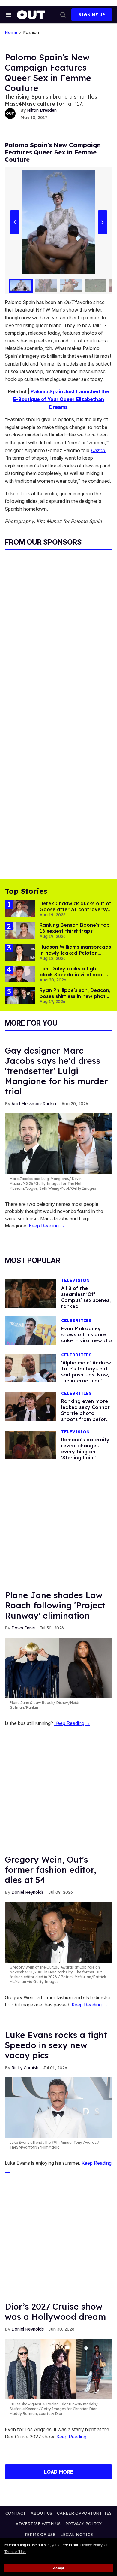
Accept (59, 2568)
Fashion (31, 33)
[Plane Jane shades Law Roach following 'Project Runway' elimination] (58, 1667)
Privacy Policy (91, 2545)
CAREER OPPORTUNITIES (84, 2513)
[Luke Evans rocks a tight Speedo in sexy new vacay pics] (58, 2107)
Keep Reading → (47, 1226)
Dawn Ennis (23, 1628)
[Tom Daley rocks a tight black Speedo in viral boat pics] (20, 973)
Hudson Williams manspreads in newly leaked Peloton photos (75, 953)
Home (11, 33)
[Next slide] (102, 222)
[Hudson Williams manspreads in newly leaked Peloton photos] (20, 952)
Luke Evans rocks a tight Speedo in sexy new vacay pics (56, 2045)
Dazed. (98, 450)
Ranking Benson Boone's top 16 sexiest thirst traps (75, 928)
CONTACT (16, 2513)
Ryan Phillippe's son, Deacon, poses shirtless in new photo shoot (75, 996)
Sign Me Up (92, 15)
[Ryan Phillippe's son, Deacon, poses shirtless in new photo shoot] (20, 995)
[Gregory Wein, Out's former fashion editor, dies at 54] (58, 1932)
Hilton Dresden (42, 110)
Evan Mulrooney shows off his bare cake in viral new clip (87, 1334)
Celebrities (76, 1321)
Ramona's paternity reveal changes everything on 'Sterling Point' (85, 1449)
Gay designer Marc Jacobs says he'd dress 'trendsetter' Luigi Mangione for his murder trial (56, 1071)
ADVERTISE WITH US (38, 2524)
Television (75, 1280)
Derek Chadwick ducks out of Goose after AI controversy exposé (75, 909)
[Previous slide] (15, 222)
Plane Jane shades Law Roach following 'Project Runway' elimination (55, 1605)
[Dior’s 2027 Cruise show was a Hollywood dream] (58, 2368)
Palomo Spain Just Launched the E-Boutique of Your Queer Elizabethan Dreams (61, 399)
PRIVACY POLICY (84, 2524)
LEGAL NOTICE (77, 2535)
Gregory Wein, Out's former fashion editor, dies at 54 (51, 1870)
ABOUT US (41, 2513)
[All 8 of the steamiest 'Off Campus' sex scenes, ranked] (31, 1293)
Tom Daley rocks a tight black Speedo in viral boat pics (72, 975)
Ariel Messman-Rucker (34, 1104)
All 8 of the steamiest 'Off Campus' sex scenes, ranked (86, 1297)
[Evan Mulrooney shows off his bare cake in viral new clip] (31, 1330)
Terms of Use (15, 2552)
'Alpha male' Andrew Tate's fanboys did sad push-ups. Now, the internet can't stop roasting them (86, 1375)
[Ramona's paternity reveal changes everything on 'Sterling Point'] (31, 1445)
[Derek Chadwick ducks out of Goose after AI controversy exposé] (20, 908)
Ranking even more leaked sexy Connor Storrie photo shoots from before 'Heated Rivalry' (85, 1413)
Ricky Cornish (25, 2068)
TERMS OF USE (40, 2535)
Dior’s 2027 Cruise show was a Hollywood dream (55, 2311)
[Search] (63, 15)
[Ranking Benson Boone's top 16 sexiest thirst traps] (20, 930)
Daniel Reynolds (28, 1892)
